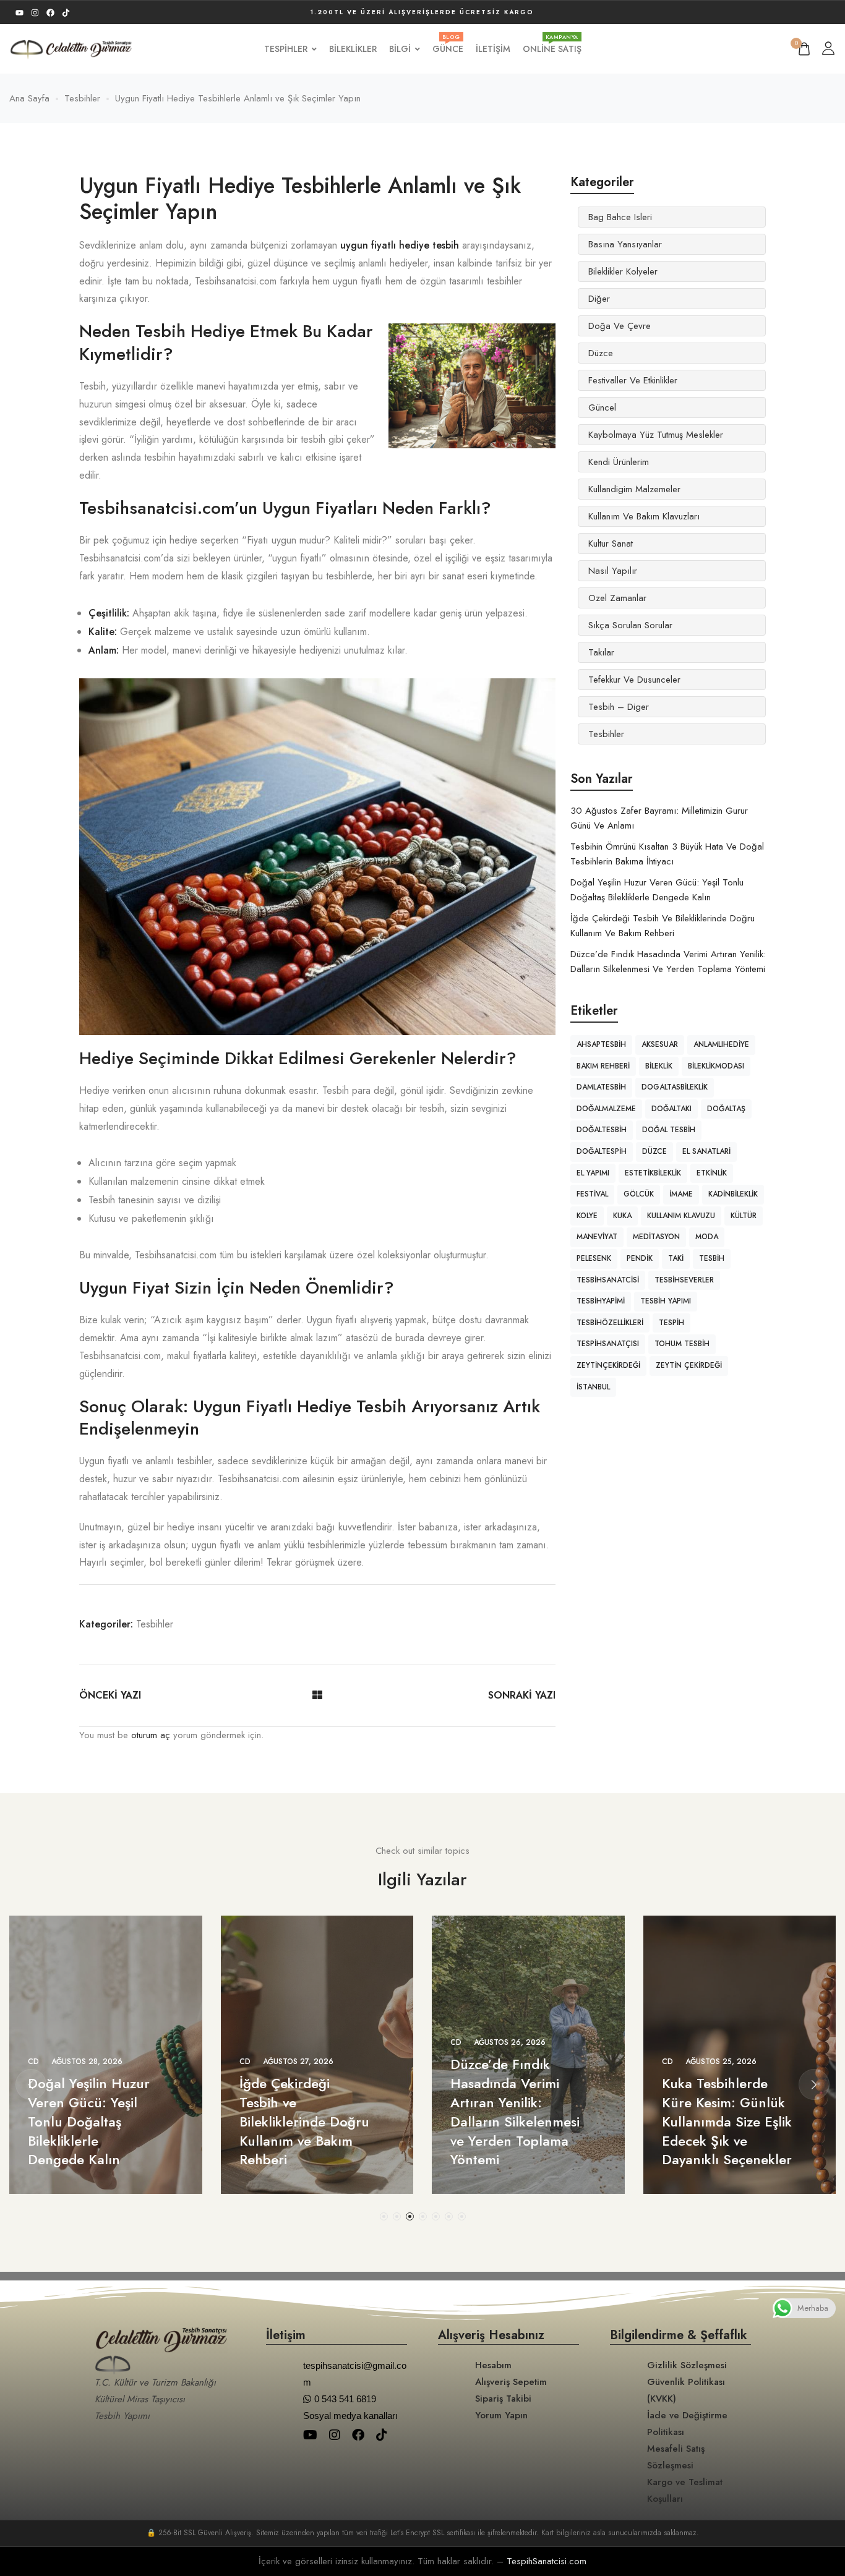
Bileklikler (353, 49)
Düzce (601, 353)
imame (681, 1194)
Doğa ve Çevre (620, 326)
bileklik (659, 1066)
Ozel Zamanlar (617, 598)
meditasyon (656, 1237)
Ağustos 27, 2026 (298, 2062)
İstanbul (593, 1387)
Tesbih (712, 1258)
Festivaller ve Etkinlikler (633, 380)
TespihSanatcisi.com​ (547, 2561)
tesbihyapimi (601, 1301)
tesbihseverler (684, 1280)
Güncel (602, 407)
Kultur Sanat (611, 544)
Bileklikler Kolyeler (623, 271)
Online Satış (552, 49)
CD (33, 2062)
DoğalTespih (602, 1151)
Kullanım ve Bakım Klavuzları (644, 516)
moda (707, 1237)
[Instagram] (35, 13)
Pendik (640, 1258)
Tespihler (286, 49)
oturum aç (151, 1735)
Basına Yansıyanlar (625, 244)
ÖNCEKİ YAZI (110, 1695)
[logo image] (71, 48)
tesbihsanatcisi (608, 1280)
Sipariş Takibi (503, 2399)
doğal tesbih (669, 1130)
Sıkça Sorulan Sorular (630, 625)
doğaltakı (671, 1109)
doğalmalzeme (606, 1109)
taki (676, 1258)
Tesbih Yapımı (666, 1301)
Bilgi (400, 49)
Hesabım (493, 2365)
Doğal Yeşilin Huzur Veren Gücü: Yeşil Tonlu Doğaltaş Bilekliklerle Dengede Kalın (89, 2121)
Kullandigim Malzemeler (634, 489)
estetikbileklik (653, 1173)
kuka (622, 1216)
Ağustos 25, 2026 (721, 2062)
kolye (587, 1216)
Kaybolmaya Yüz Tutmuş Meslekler (656, 435)
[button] (384, 2216)
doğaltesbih (602, 1130)
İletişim (493, 49)
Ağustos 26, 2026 (510, 2042)
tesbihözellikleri (610, 1323)
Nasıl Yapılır (613, 571)
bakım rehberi (603, 1066)
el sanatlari (706, 1151)
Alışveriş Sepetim (511, 2382)
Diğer (599, 299)
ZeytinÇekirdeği (608, 1365)
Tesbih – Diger (619, 707)
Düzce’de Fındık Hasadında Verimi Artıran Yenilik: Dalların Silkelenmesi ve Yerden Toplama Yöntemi (515, 2112)
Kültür (744, 1216)
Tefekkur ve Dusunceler (634, 680)
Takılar (601, 652)
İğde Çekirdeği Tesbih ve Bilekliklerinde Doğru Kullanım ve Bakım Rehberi (304, 2121)
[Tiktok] (66, 13)
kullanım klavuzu (681, 1216)
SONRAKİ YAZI (521, 1695)
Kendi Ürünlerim (619, 462)
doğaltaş (726, 1109)
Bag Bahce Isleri (620, 217)
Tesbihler (155, 1624)
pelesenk (594, 1258)
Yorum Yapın (501, 2415)
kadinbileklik (733, 1194)
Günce (448, 49)
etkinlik (712, 1173)
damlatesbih (601, 1087)
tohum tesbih (682, 1344)
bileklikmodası (716, 1066)
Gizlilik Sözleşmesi (687, 2365)
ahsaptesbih (601, 1044)
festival (592, 1194)
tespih (671, 1323)
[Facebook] (50, 13)
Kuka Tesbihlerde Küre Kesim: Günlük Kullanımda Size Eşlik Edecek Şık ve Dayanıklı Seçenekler (727, 2121)
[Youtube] (19, 13)
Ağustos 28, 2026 (87, 2062)
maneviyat (597, 1237)
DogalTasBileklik (675, 1087)
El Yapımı (593, 1173)
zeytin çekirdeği (689, 1365)
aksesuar (660, 1044)
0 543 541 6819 (345, 2399)
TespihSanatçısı (608, 1344)
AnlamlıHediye (721, 1044)
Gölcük (639, 1194)
